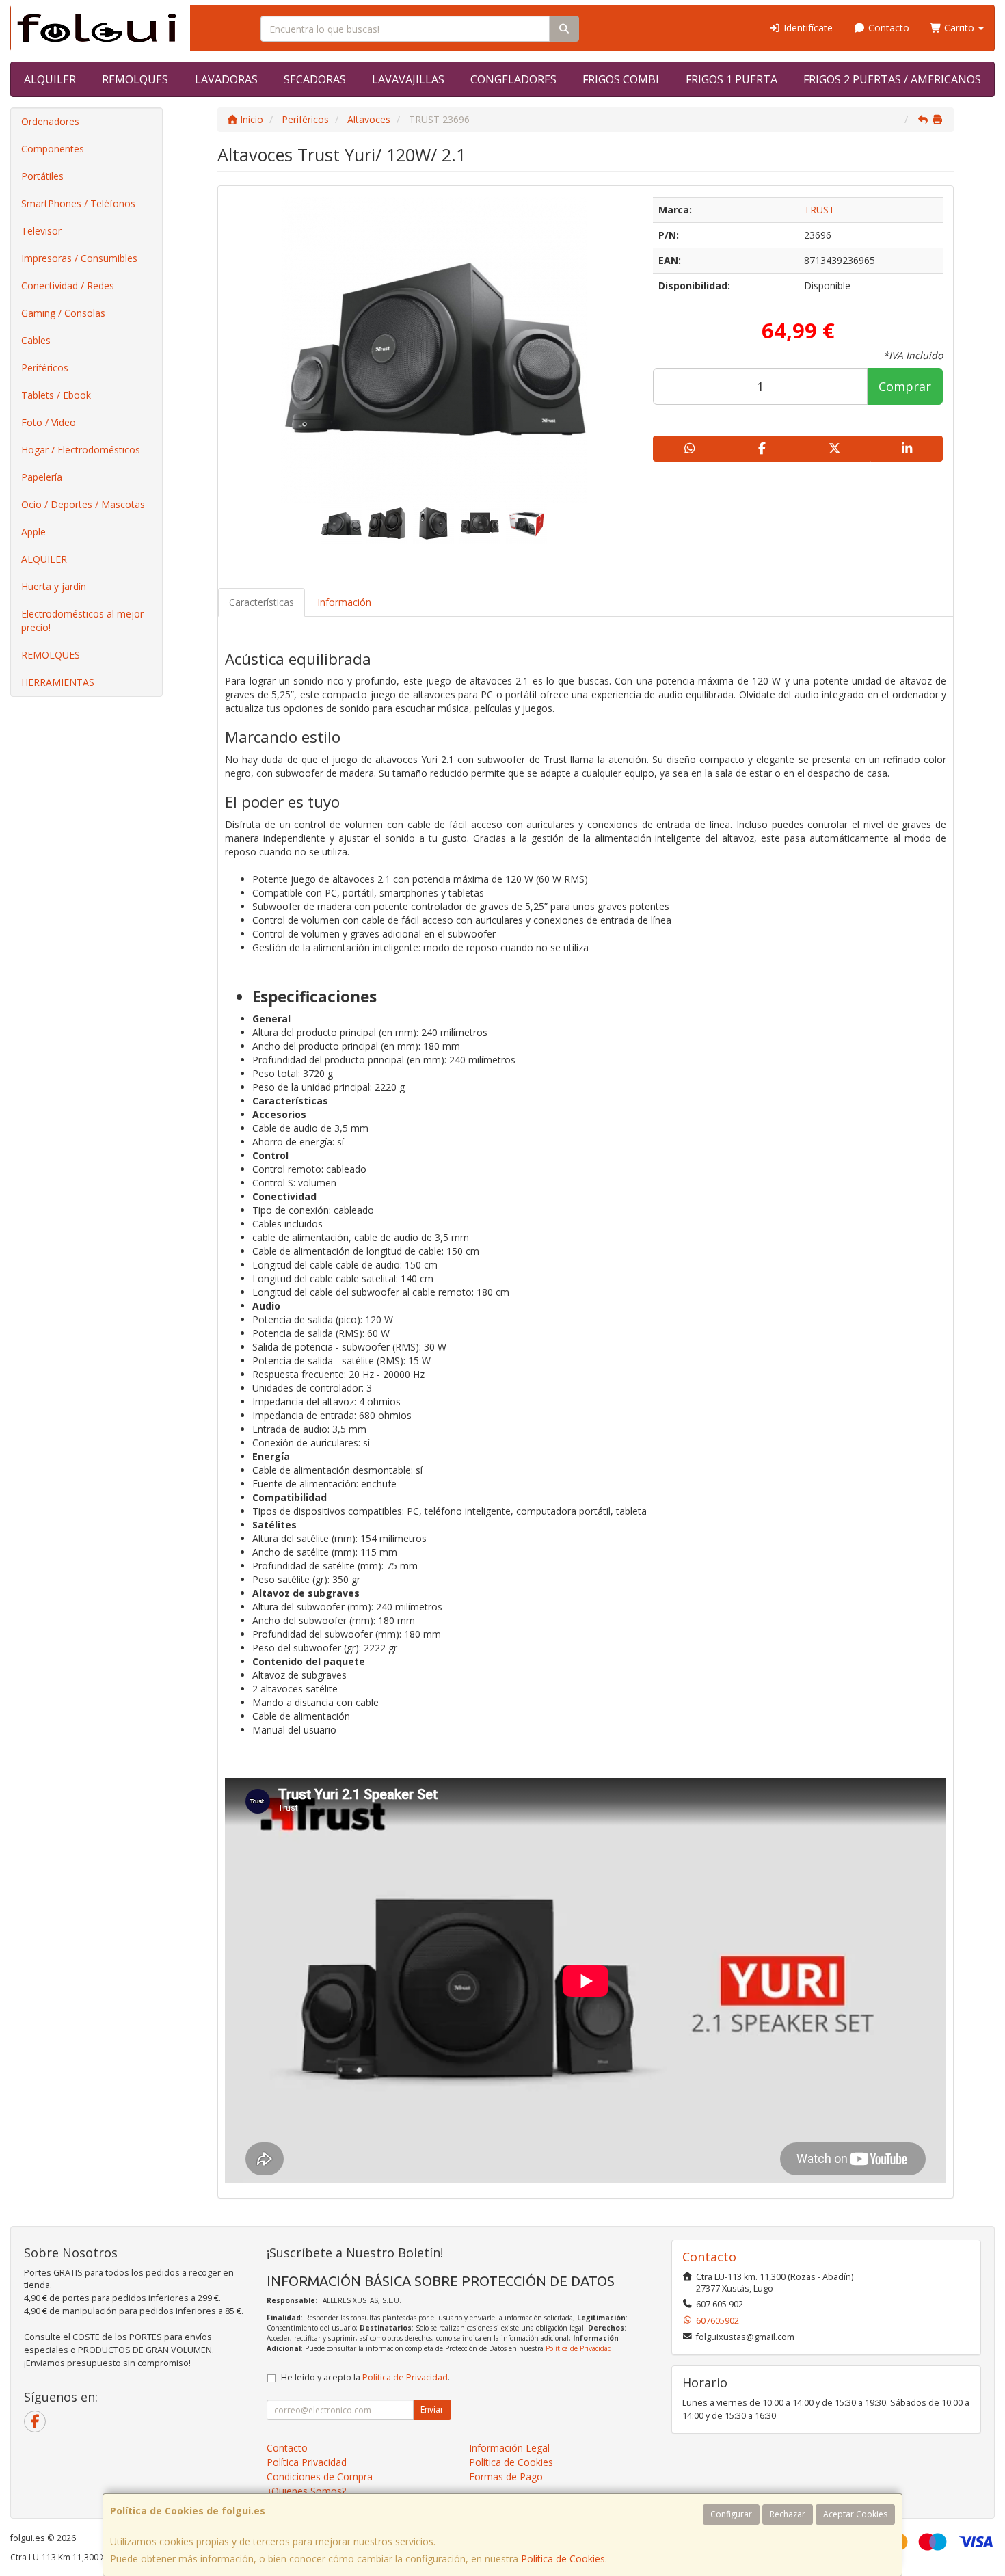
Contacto (887, 28)
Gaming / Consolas (63, 313)
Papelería (42, 477)
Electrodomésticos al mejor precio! (82, 621)
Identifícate (807, 28)
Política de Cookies (563, 2559)
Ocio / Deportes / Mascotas (83, 504)
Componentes (53, 149)
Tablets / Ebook (56, 395)
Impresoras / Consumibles (79, 258)
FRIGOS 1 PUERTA (732, 79)
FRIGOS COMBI (621, 79)
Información (344, 602)
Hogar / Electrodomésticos (81, 450)
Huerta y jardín (54, 586)
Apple (33, 532)
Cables (36, 340)
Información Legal (509, 2448)
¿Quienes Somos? (306, 2491)
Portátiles (42, 176)
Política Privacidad (307, 2462)
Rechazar (788, 2514)
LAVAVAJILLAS (408, 79)
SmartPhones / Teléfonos (78, 203)
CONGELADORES (513, 79)
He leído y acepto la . (365, 2377)
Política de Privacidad (579, 2348)
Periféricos (45, 368)
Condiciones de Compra (320, 2477)
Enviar (432, 2409)
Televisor (41, 231)
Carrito (959, 28)
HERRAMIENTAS (58, 682)
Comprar (905, 386)
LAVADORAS (226, 79)
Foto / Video (49, 422)
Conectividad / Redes (68, 286)
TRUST (819, 210)
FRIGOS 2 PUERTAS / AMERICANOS (892, 79)
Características (262, 602)
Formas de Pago (506, 2477)
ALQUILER (50, 79)
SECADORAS (315, 79)
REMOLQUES (135, 79)
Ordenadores (50, 121)
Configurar (731, 2514)
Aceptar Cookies (855, 2514)
